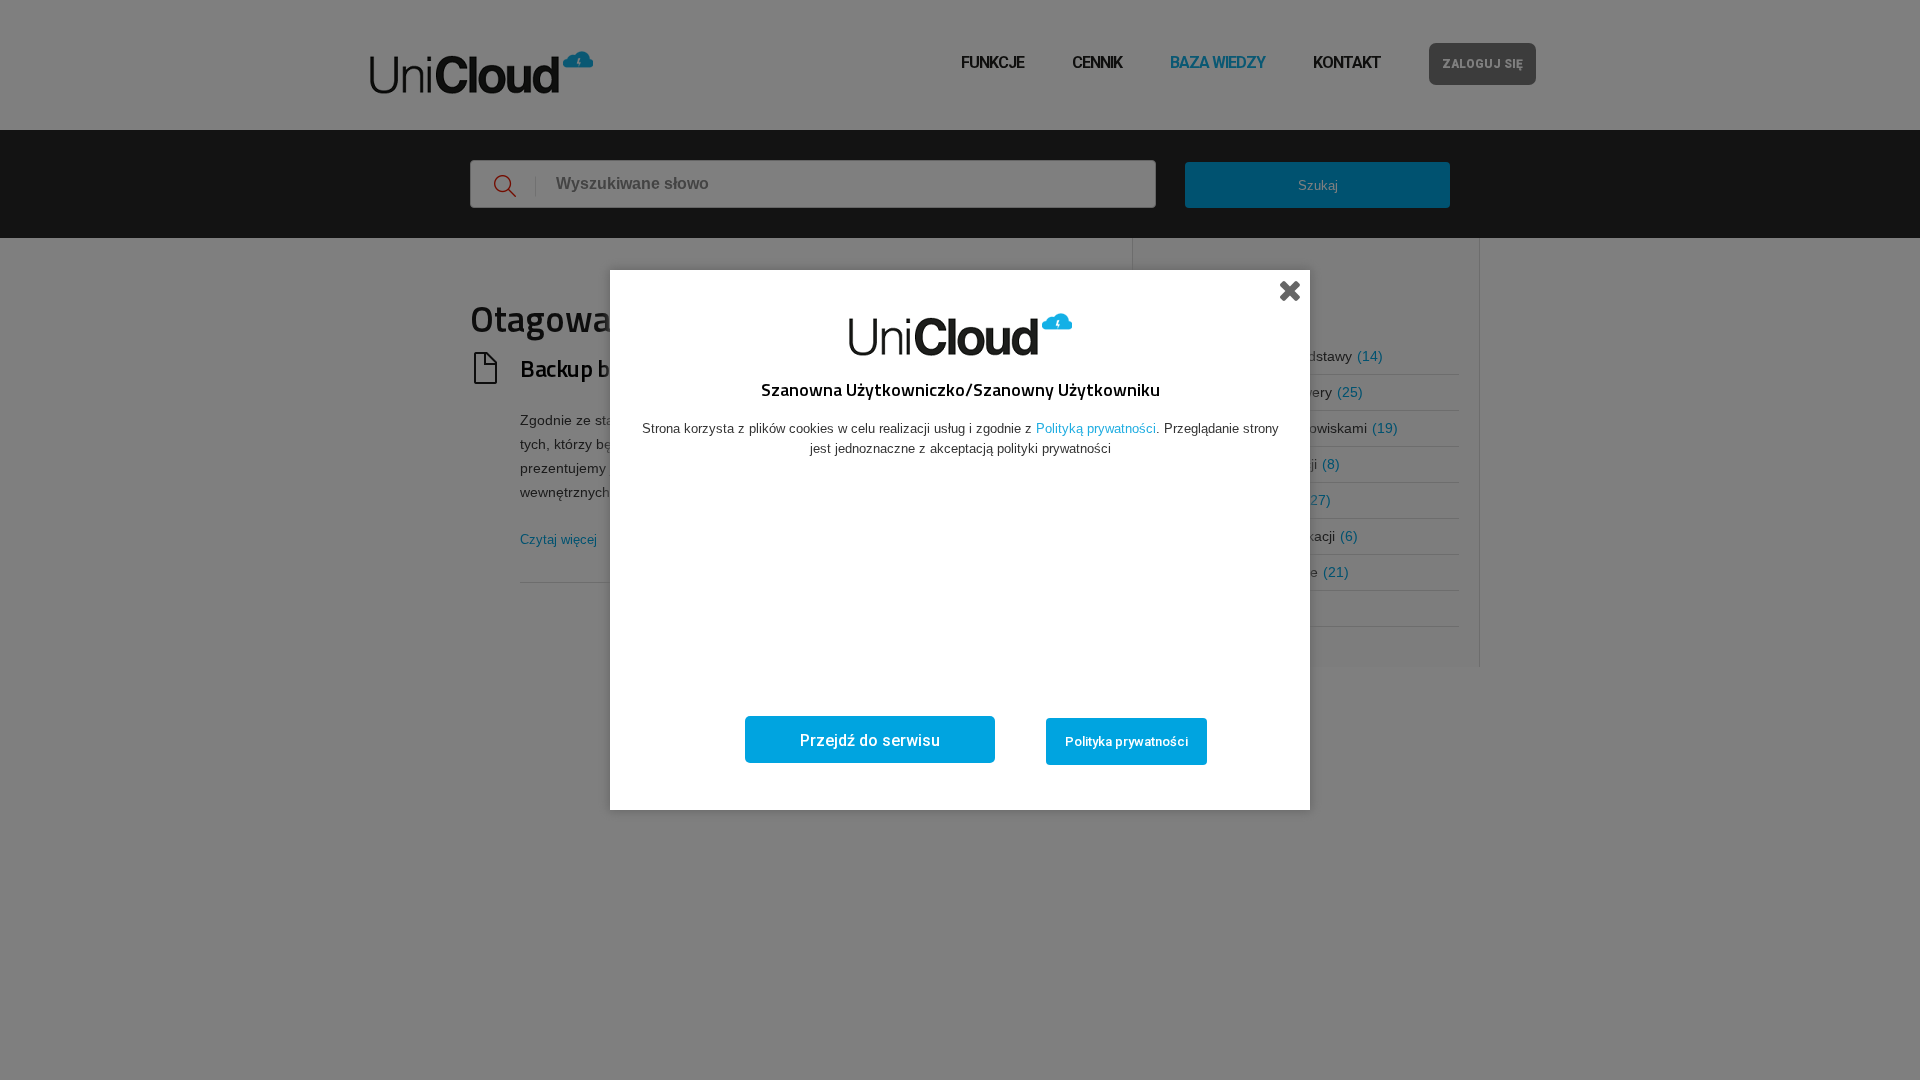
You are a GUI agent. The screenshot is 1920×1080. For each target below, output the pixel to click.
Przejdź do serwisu (870, 740)
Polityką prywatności (1096, 428)
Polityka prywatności (1126, 741)
